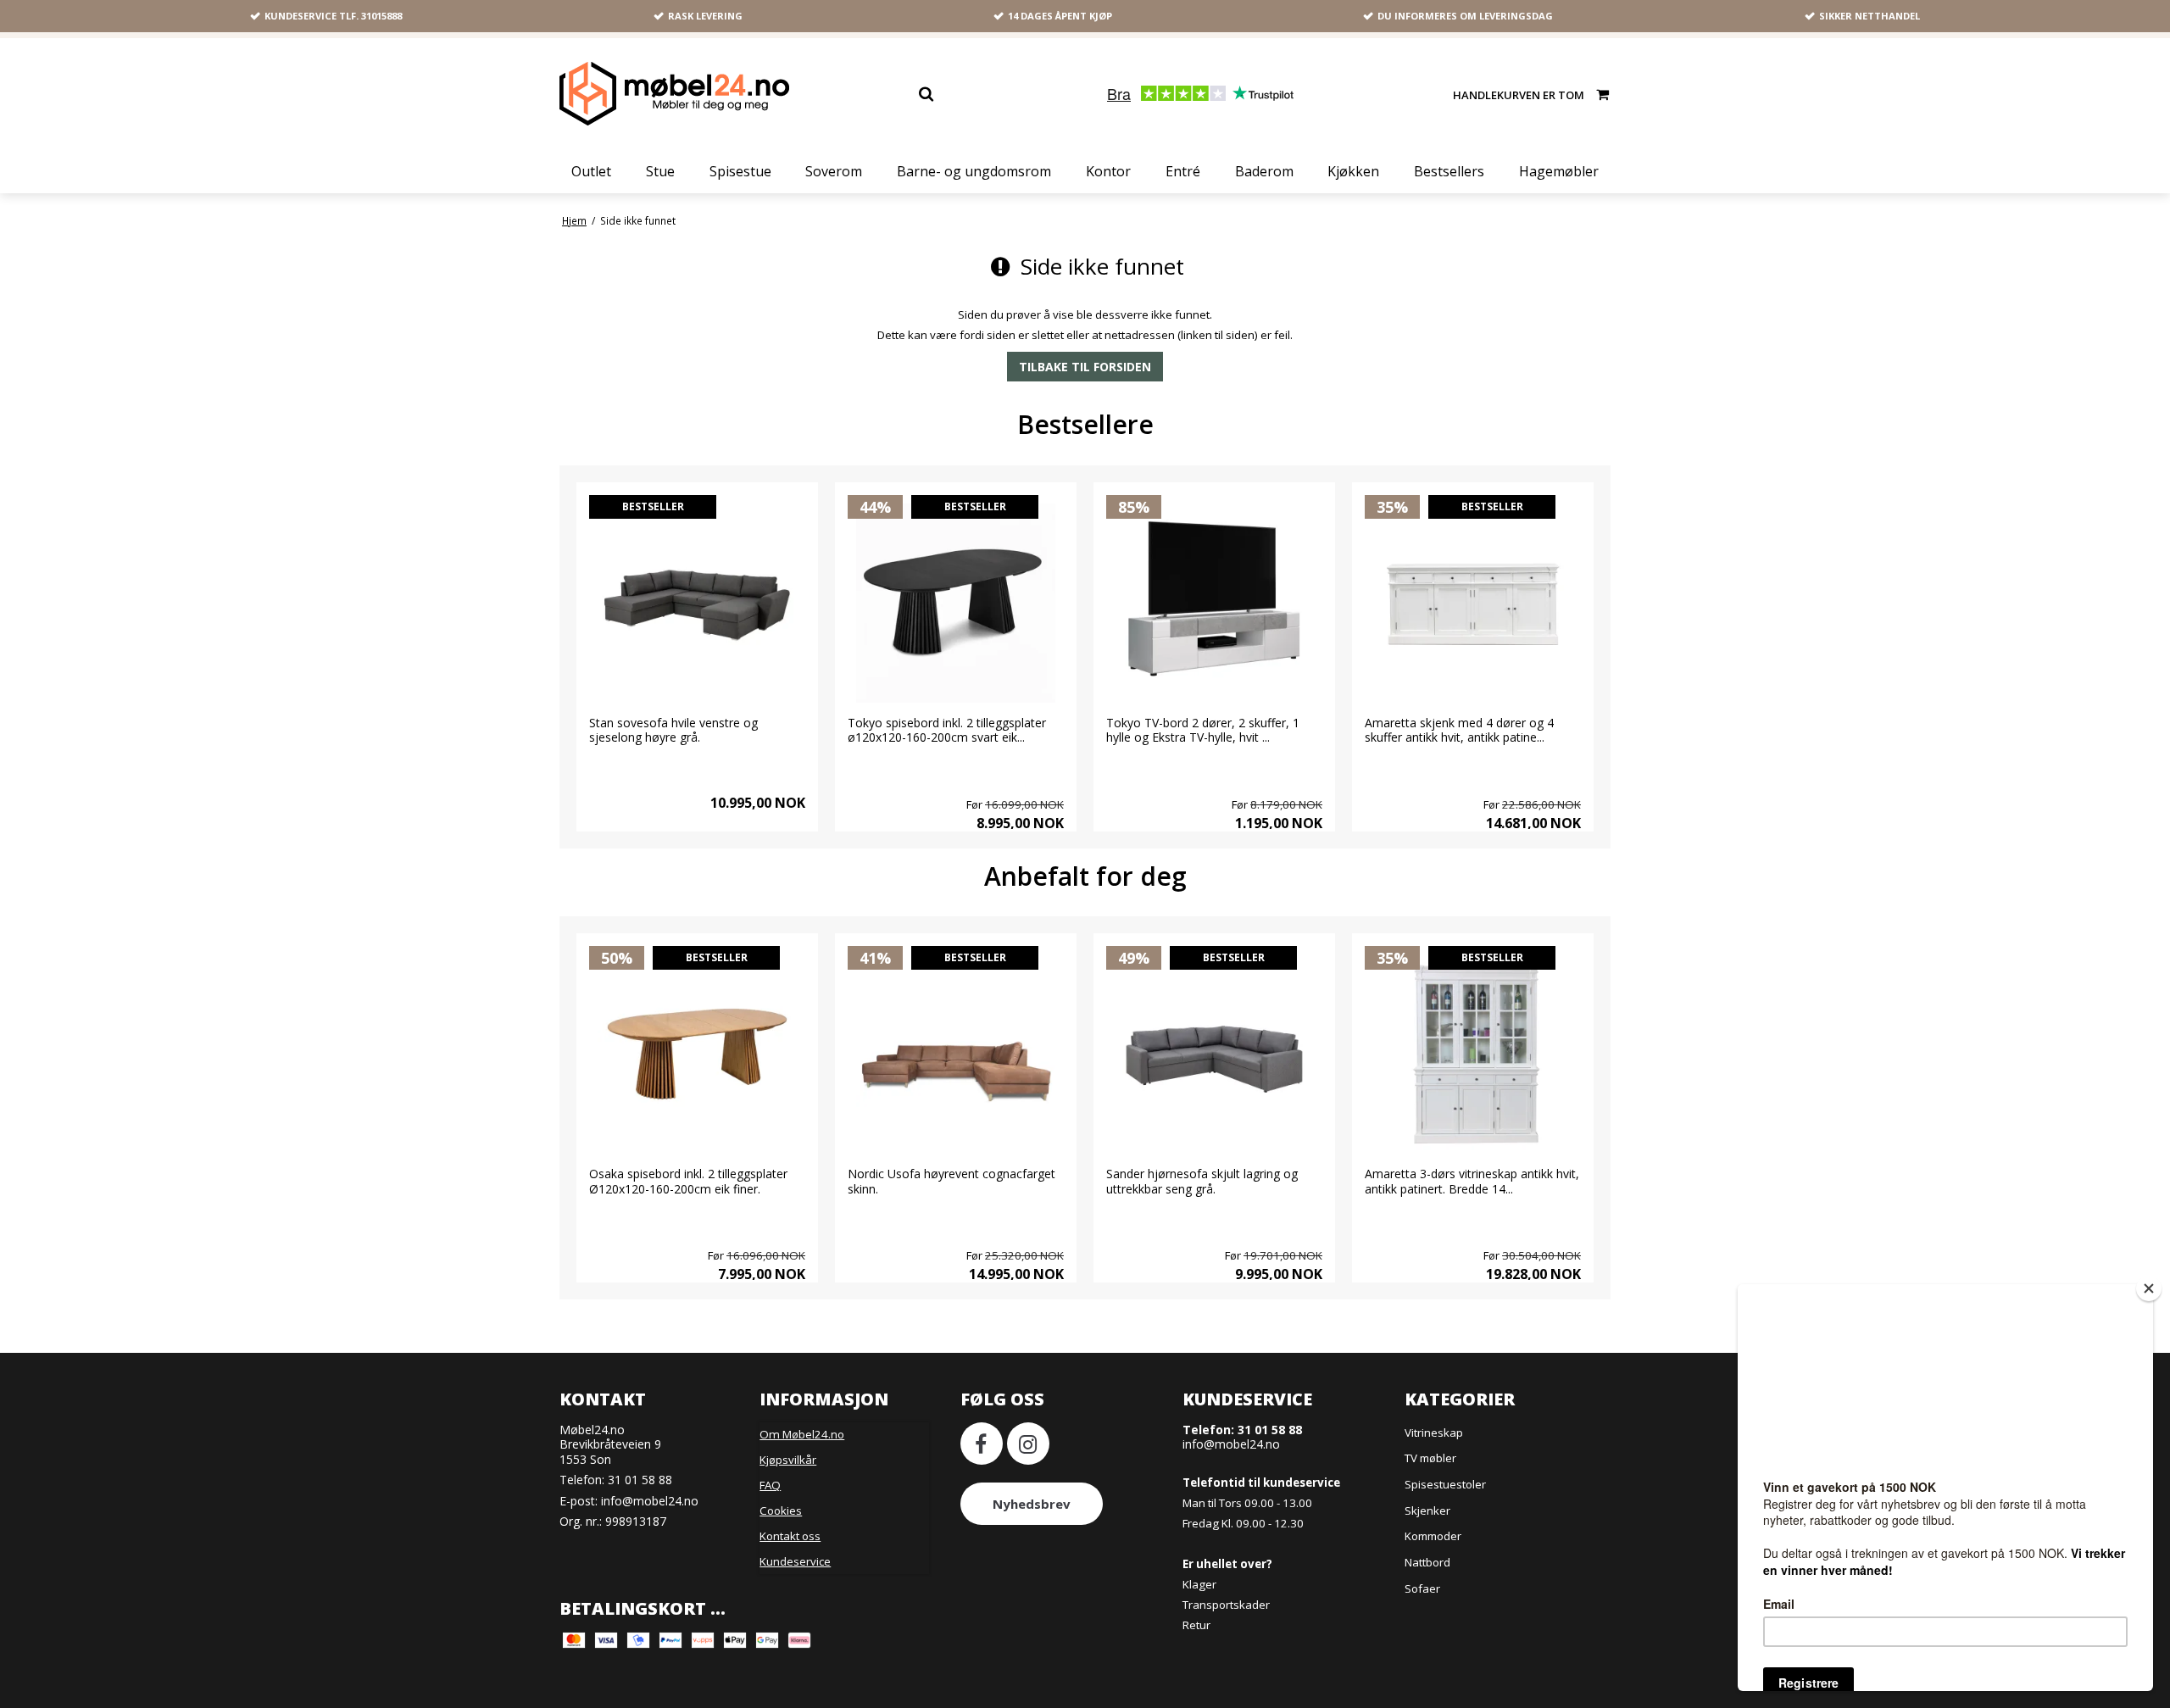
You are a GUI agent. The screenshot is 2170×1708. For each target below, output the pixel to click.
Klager (1199, 1584)
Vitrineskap (1434, 1433)
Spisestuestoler (1445, 1484)
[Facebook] (982, 1444)
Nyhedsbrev (1032, 1504)
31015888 (381, 16)
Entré (1183, 171)
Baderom (1264, 171)
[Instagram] (1028, 1444)
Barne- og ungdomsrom (974, 171)
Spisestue (740, 171)
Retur (1196, 1625)
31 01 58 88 (640, 1480)
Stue (660, 171)
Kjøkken (1353, 171)
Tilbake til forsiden (1085, 367)
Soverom (834, 171)
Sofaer (1422, 1588)
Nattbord (1427, 1562)
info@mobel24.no (650, 1501)
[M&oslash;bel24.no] (674, 94)
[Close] (2149, 1288)
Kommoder (1433, 1536)
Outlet (591, 171)
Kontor (1108, 171)
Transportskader (1226, 1605)
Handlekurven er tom (1519, 94)
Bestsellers (1449, 171)
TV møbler (1430, 1458)
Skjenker (1427, 1510)
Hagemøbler (1559, 171)
